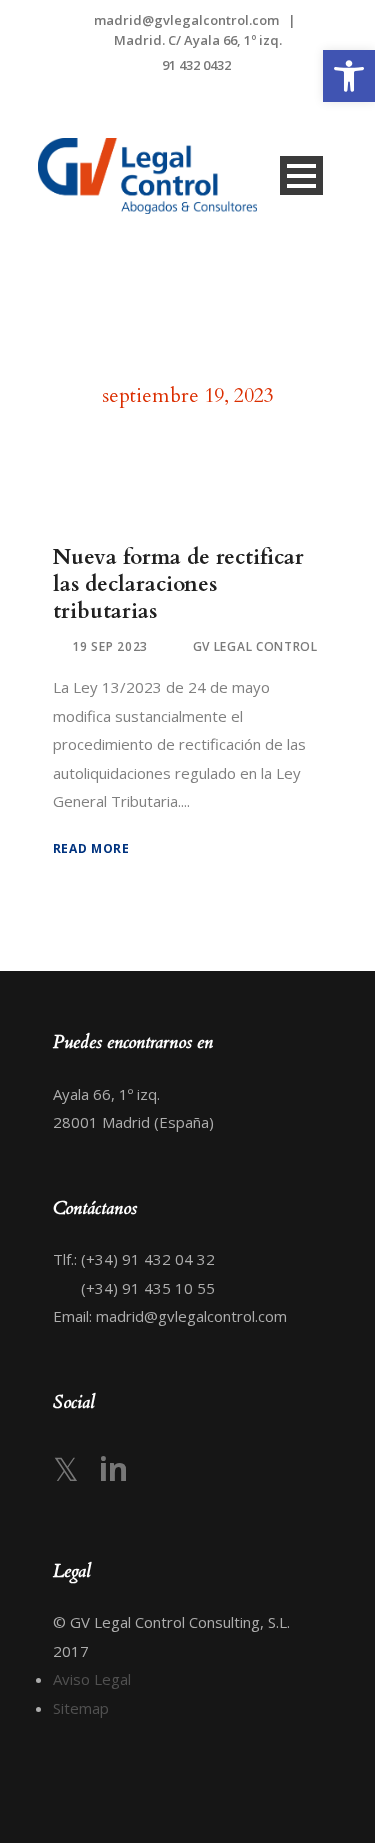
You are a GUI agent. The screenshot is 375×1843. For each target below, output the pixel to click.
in (113, 1468)
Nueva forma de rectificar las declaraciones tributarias (178, 585)
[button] (349, 76)
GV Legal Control (255, 646)
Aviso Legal (92, 1679)
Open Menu (301, 175)
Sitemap (81, 1708)
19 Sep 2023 (110, 646)
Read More (91, 848)
